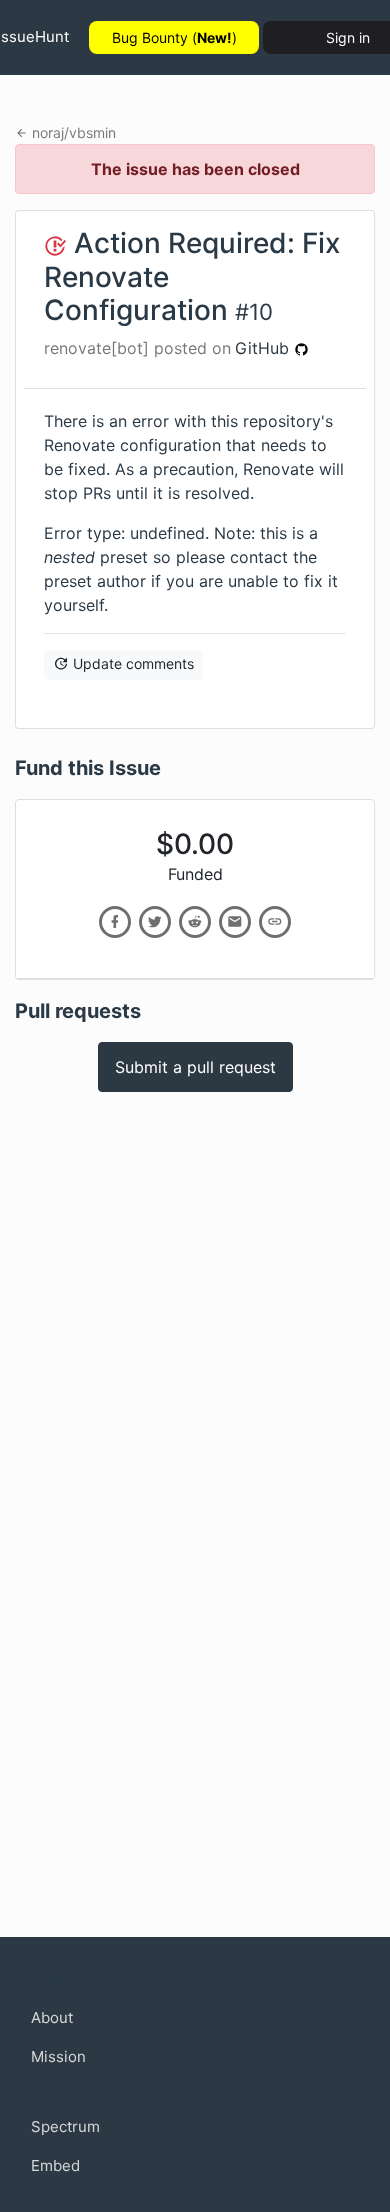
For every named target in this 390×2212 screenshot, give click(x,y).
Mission (58, 2056)
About (52, 2017)
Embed (55, 2165)
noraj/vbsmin (74, 132)
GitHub (264, 348)
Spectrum (65, 2126)
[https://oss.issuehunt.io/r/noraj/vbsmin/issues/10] (275, 922)
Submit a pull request (195, 1067)
